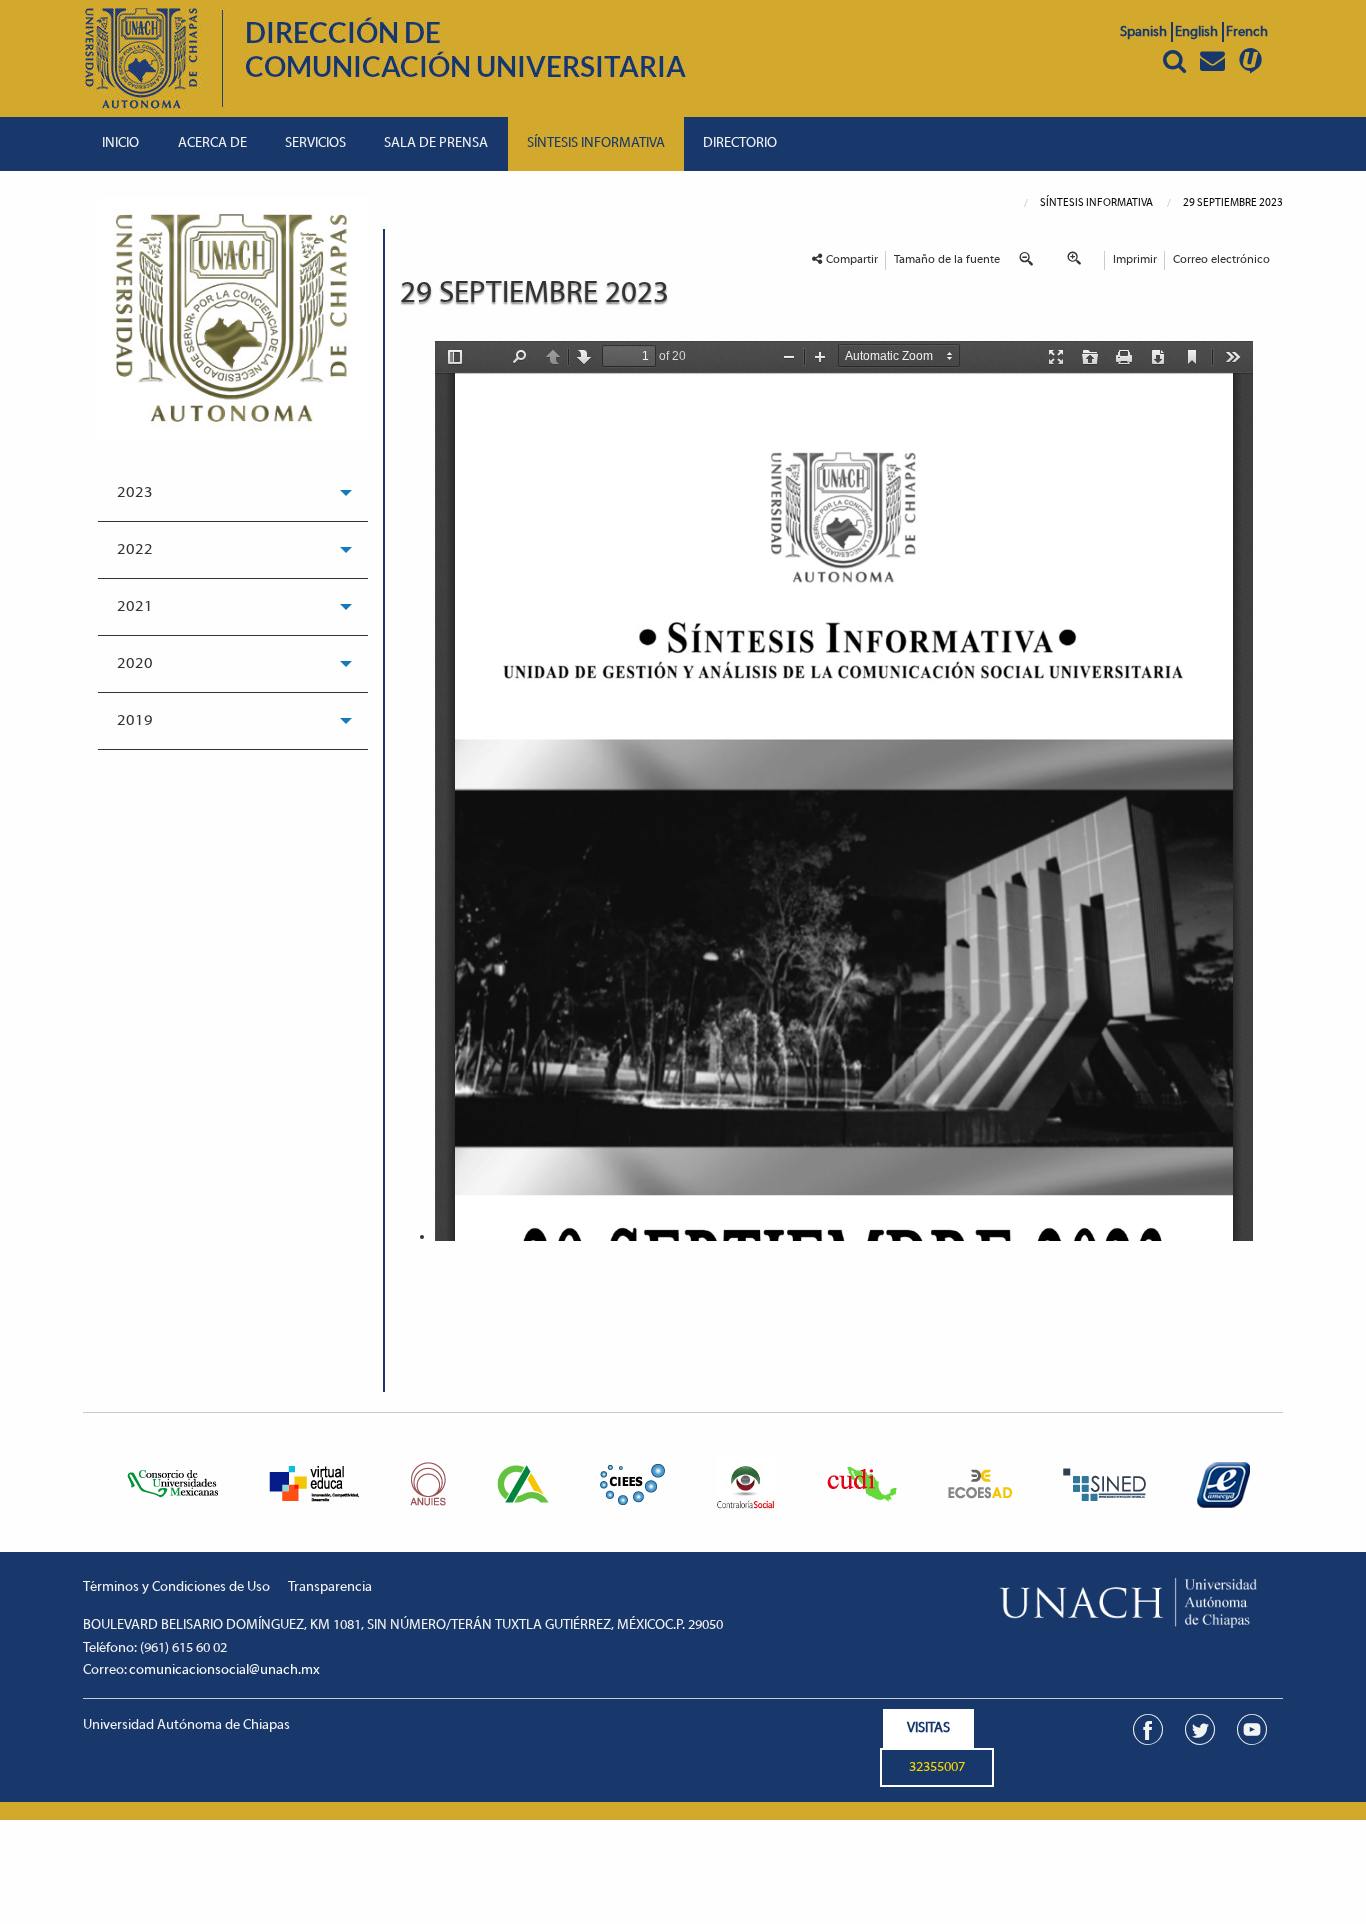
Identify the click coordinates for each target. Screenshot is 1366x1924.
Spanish (1143, 32)
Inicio (120, 143)
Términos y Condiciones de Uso (176, 1587)
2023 (135, 493)
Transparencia (330, 1587)
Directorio (740, 143)
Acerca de (212, 143)
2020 (135, 664)
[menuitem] (120, 144)
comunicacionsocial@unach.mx (224, 1670)
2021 (135, 607)
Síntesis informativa (596, 143)
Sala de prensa (436, 143)
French (1247, 32)
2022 (135, 550)
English (1196, 32)
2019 (135, 721)
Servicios (315, 143)
